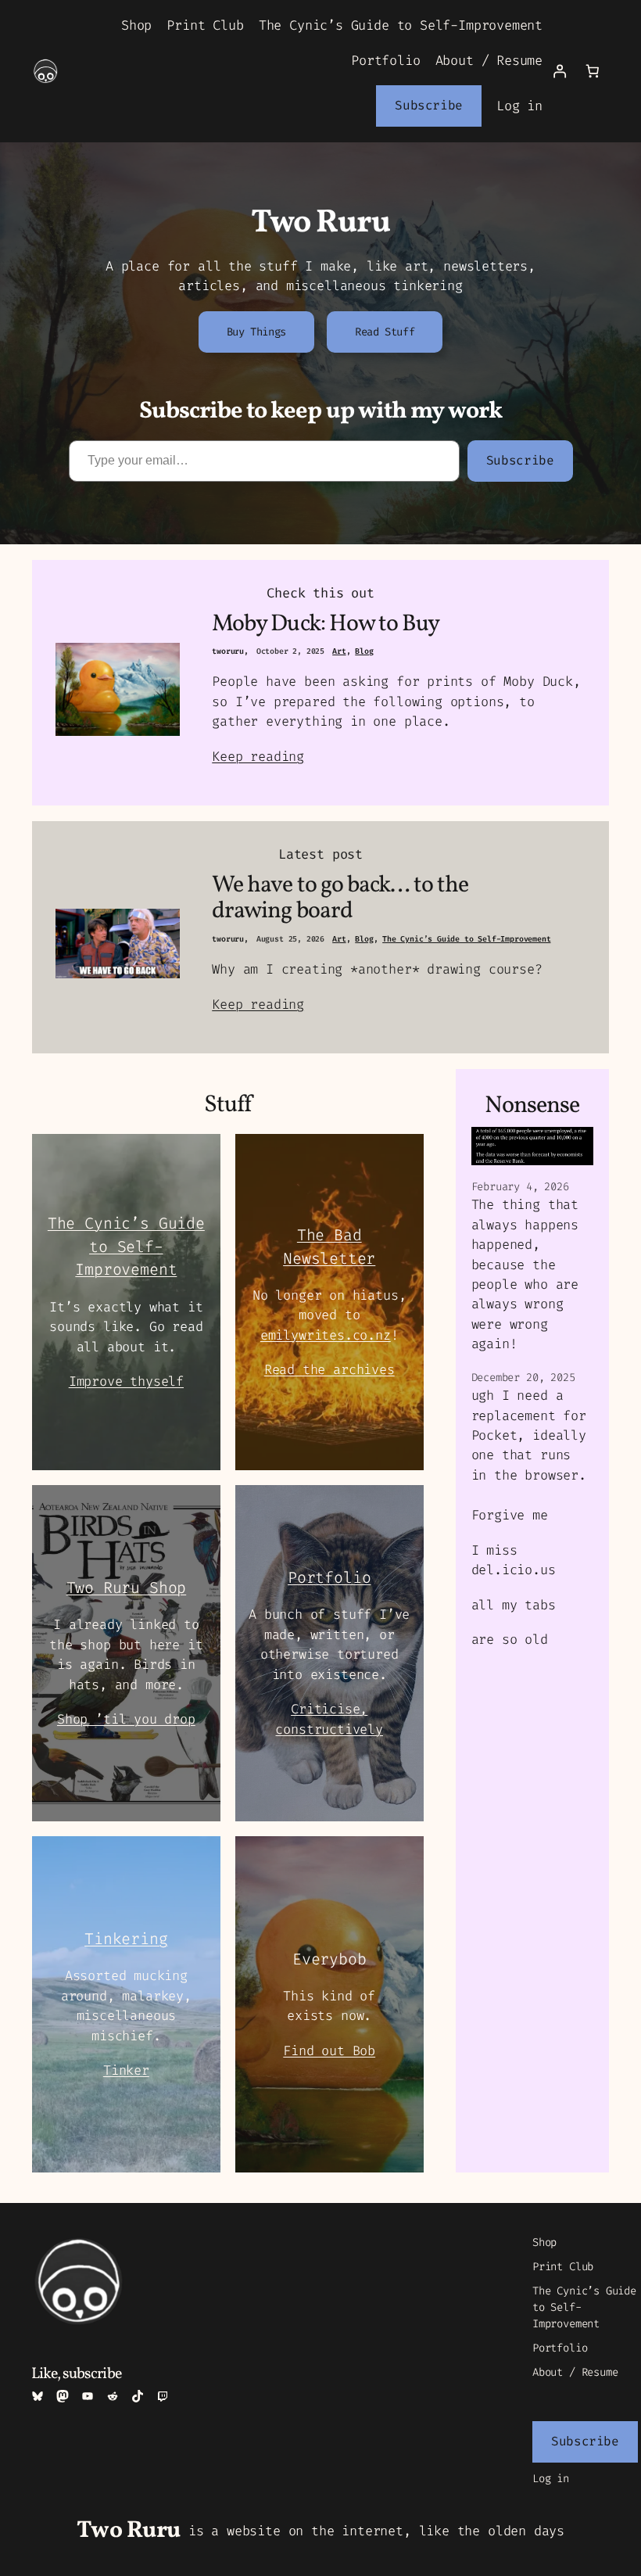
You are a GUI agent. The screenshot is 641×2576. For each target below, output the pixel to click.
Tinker (126, 2070)
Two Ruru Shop (127, 1588)
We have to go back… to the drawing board (340, 899)
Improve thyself (126, 1381)
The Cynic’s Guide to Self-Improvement (466, 939)
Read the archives (329, 1369)
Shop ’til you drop (126, 1719)
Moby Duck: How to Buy (326, 625)
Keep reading (258, 756)
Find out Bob (329, 2050)
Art (339, 651)
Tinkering (126, 1939)
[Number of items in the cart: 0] (593, 71)
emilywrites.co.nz (326, 1335)
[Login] (559, 71)
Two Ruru (129, 2531)
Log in (519, 106)
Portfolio (329, 1577)
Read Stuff (385, 332)
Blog (364, 651)
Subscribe (429, 105)
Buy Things (256, 332)
